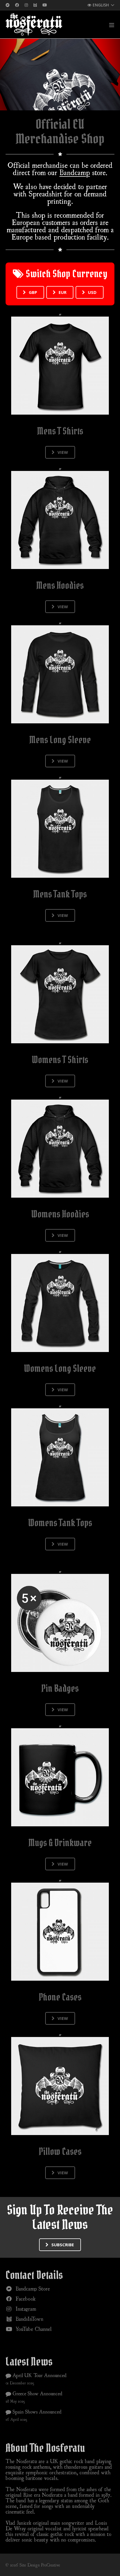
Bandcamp (75, 172)
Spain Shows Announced (36, 2412)
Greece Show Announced (37, 2393)
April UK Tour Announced (39, 2375)
